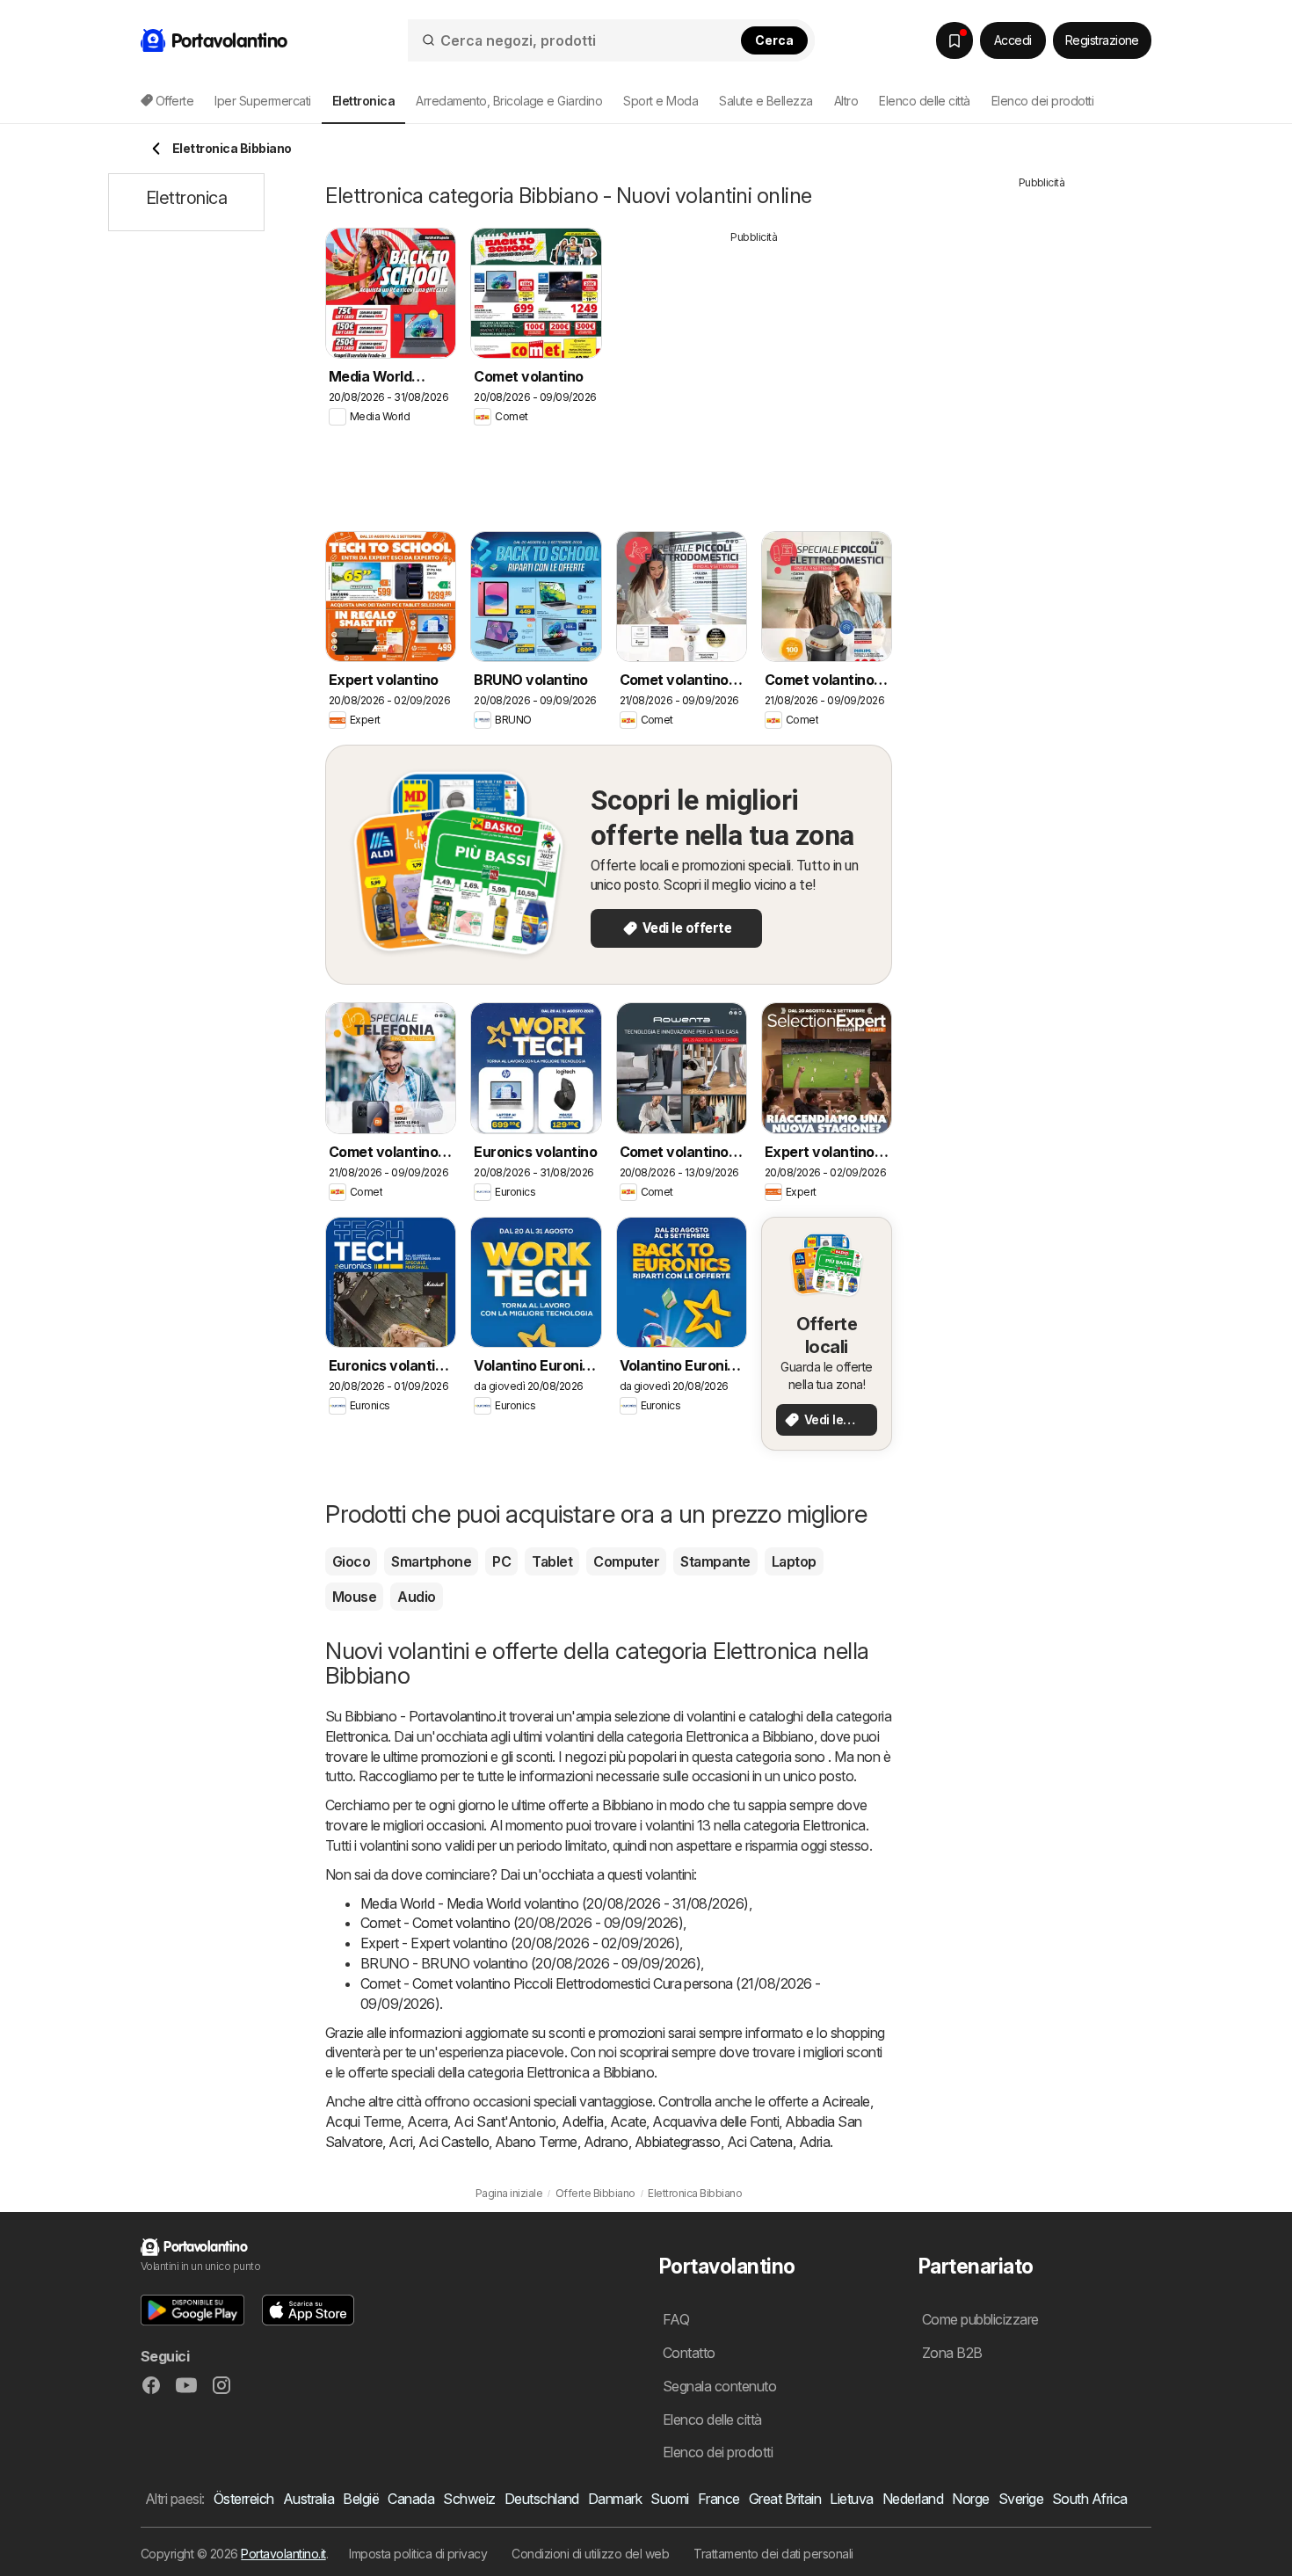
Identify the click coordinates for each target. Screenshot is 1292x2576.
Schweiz (469, 2499)
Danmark (615, 2499)
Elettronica (356, 1736)
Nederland (913, 2499)
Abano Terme (536, 2142)
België (361, 2499)
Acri (400, 2142)
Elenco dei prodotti (1042, 101)
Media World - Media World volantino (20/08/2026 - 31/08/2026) (555, 1903)
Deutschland (542, 2499)
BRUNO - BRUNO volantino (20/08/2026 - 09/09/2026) (530, 1963)
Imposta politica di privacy (418, 2554)
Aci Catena (760, 2142)
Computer (626, 1561)
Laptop (794, 1561)
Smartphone (431, 1561)
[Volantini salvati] (954, 40)
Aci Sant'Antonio (504, 2121)
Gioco (351, 1561)
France (719, 2499)
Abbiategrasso (678, 2142)
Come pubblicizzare (980, 2319)
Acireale (846, 2101)
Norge (970, 2499)
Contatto (689, 2353)
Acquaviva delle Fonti (715, 2121)
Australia (308, 2499)
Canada (411, 2499)
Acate (628, 2121)
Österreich (244, 2499)
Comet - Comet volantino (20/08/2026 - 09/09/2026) (522, 1923)
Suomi (669, 2499)
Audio (416, 1597)
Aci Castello (454, 2142)
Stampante (715, 1561)
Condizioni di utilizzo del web (590, 2554)
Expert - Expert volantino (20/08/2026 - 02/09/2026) (520, 1943)
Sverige (1021, 2499)
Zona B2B (952, 2353)
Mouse (354, 1597)
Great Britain (785, 2499)
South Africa (1090, 2499)
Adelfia (582, 2121)
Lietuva (851, 2499)
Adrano (606, 2142)
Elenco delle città (925, 101)
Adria (814, 2142)
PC (501, 1561)
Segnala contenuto (719, 2386)
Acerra (427, 2121)
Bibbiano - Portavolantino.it (425, 1716)
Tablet (552, 1561)
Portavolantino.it (283, 2554)
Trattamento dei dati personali (773, 2554)
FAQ (676, 2319)
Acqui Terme (363, 2121)
